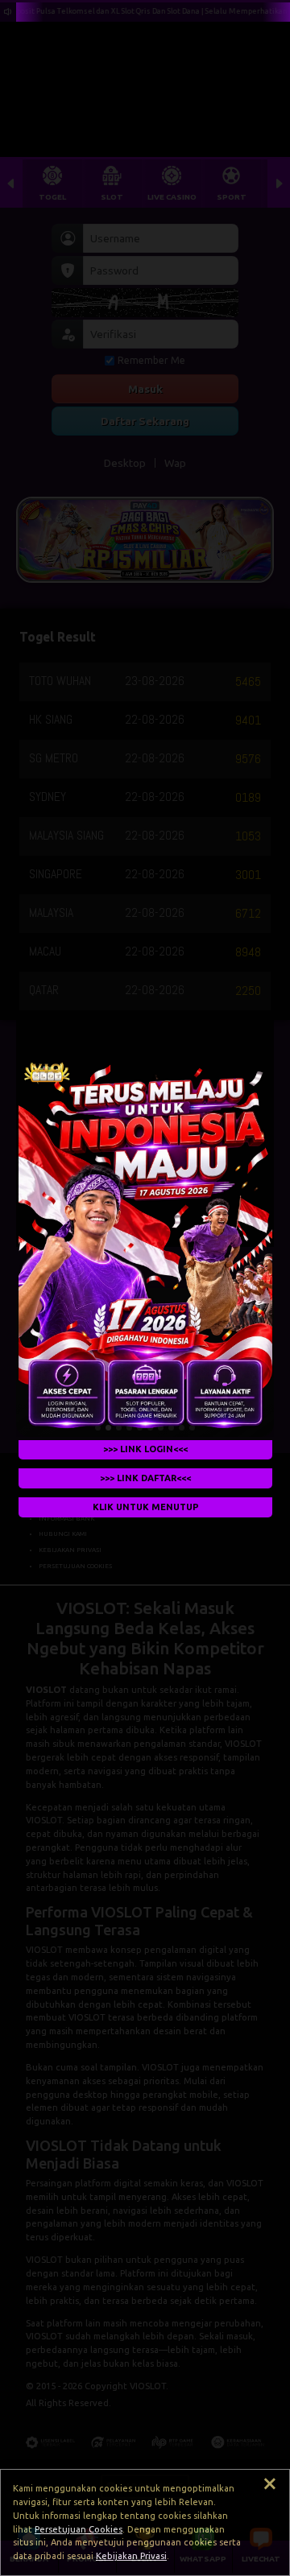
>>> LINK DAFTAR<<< (145, 1478)
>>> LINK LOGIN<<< (145, 1449)
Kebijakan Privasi (131, 2556)
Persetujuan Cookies (79, 2529)
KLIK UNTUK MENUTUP (145, 1507)
